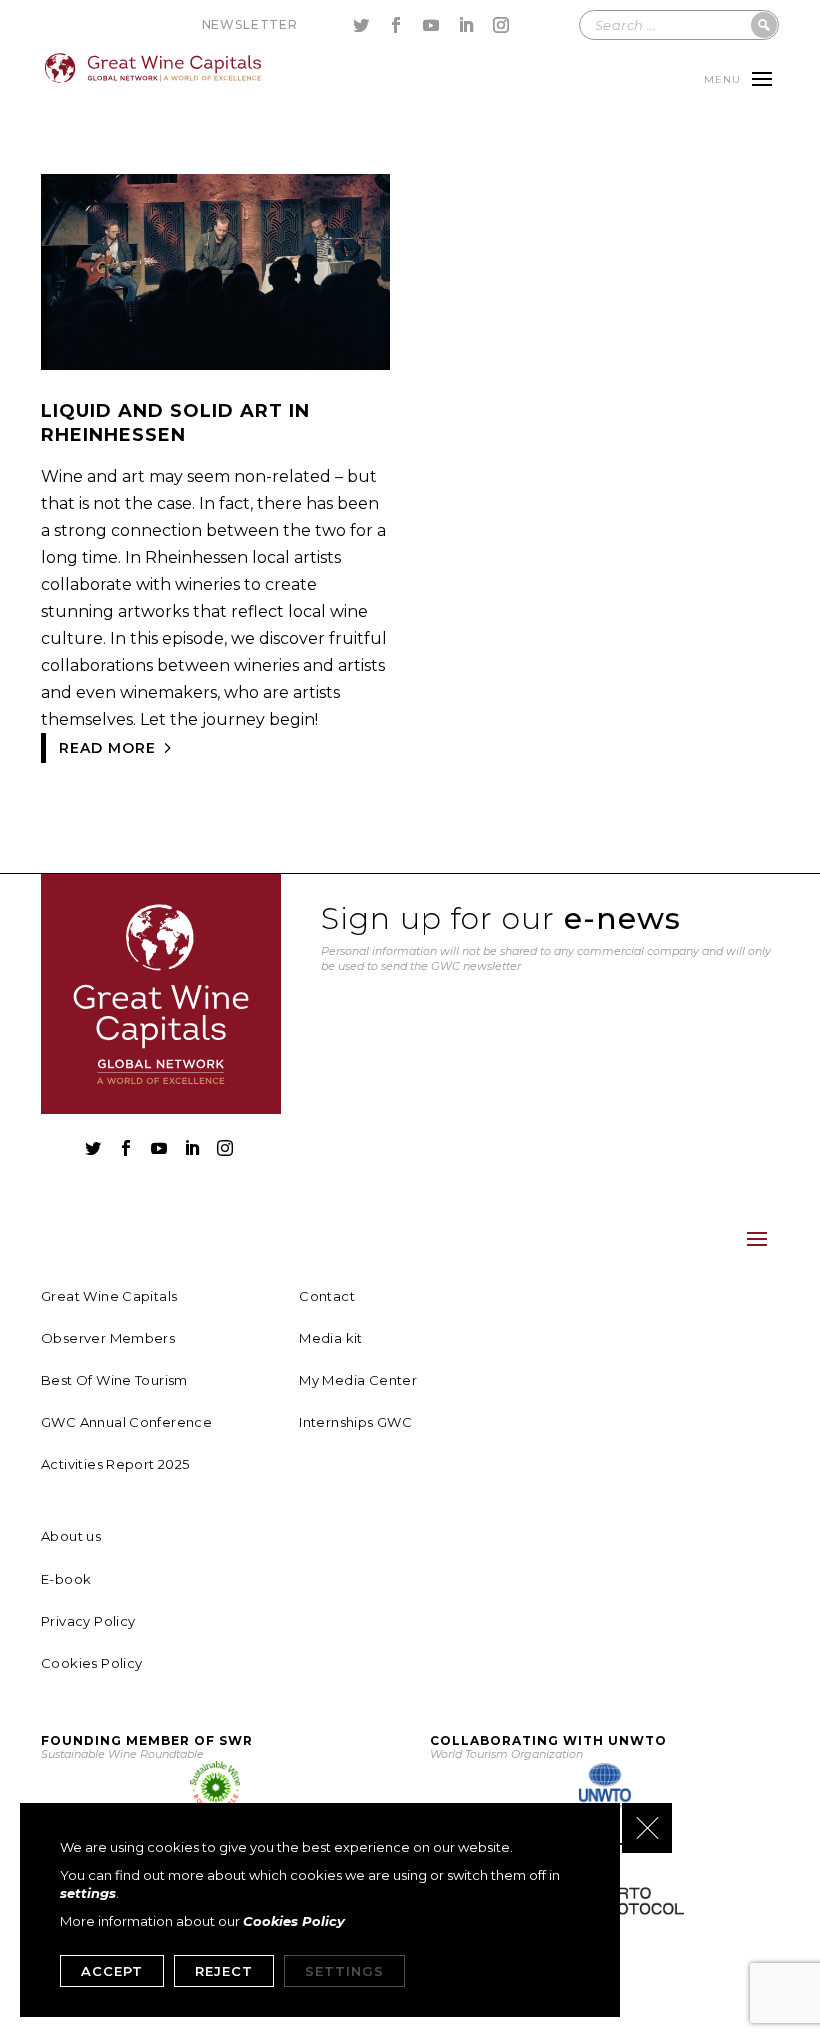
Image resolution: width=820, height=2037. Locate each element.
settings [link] (88, 1893)
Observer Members (108, 1338)
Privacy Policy (88, 1621)
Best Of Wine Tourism (114, 1380)
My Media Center (358, 1380)
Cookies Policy (91, 1663)
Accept (112, 1971)
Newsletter (250, 24)
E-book (66, 1579)
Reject (224, 1971)
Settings (344, 1971)
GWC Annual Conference (126, 1422)
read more (107, 748)
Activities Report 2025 (115, 1464)
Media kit (331, 1338)
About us (71, 1536)
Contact (327, 1296)
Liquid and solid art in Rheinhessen (175, 422)
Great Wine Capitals (109, 1296)
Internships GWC (355, 1422)
